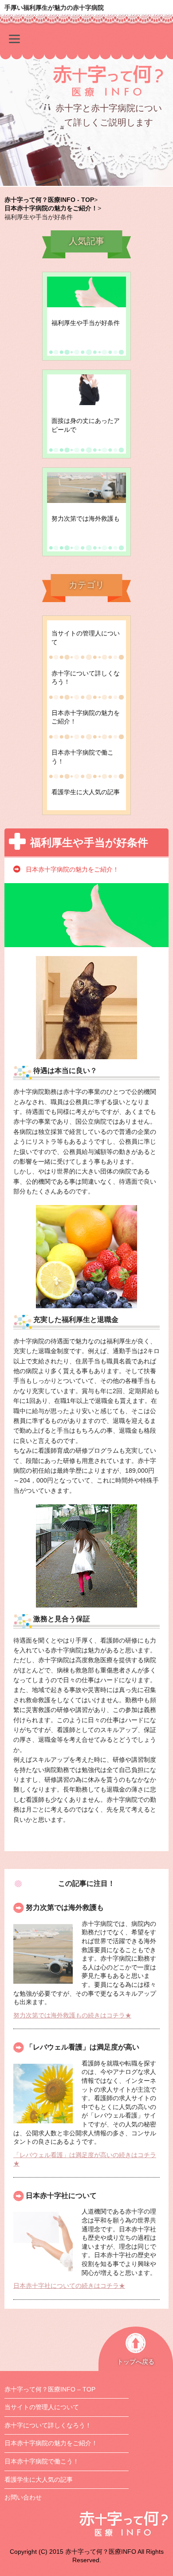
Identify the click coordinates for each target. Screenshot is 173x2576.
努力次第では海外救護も (65, 1907)
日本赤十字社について (61, 2196)
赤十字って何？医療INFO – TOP (50, 2389)
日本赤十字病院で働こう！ (83, 757)
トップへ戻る (136, 2362)
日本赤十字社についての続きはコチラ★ (69, 2286)
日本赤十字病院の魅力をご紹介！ (86, 717)
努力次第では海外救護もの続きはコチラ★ (72, 2015)
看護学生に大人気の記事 (86, 792)
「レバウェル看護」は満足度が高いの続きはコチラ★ (85, 2159)
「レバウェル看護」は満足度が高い (83, 2047)
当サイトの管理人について (86, 638)
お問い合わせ (23, 2497)
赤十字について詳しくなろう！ (86, 678)
